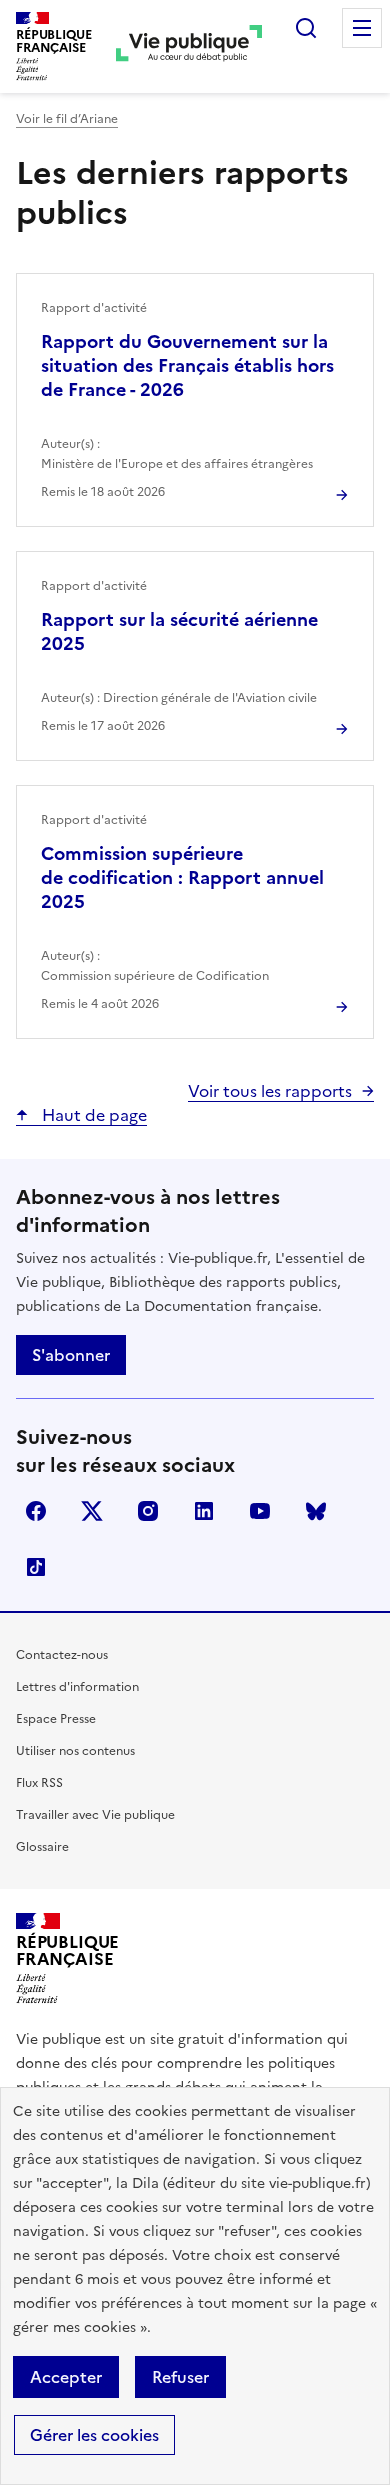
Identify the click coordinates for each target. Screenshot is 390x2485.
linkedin (204, 1511)
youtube (260, 1511)
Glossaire (42, 1847)
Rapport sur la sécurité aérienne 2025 (179, 631)
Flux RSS (39, 1783)
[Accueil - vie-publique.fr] (189, 46)
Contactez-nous (62, 1655)
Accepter (66, 2377)
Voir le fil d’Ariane (67, 119)
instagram (148, 1511)
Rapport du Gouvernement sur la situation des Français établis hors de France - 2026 (187, 365)
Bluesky (316, 1511)
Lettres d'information (77, 1687)
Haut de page (92, 1115)
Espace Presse (56, 1719)
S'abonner (71, 1355)
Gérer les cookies (94, 2435)
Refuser (180, 2377)
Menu (362, 28)
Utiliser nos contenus (75, 1751)
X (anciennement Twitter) (92, 1511)
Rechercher (306, 28)
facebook (36, 1511)
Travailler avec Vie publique (95, 1815)
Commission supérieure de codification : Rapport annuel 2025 (182, 877)
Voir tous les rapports (270, 1091)
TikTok (36, 1567)
